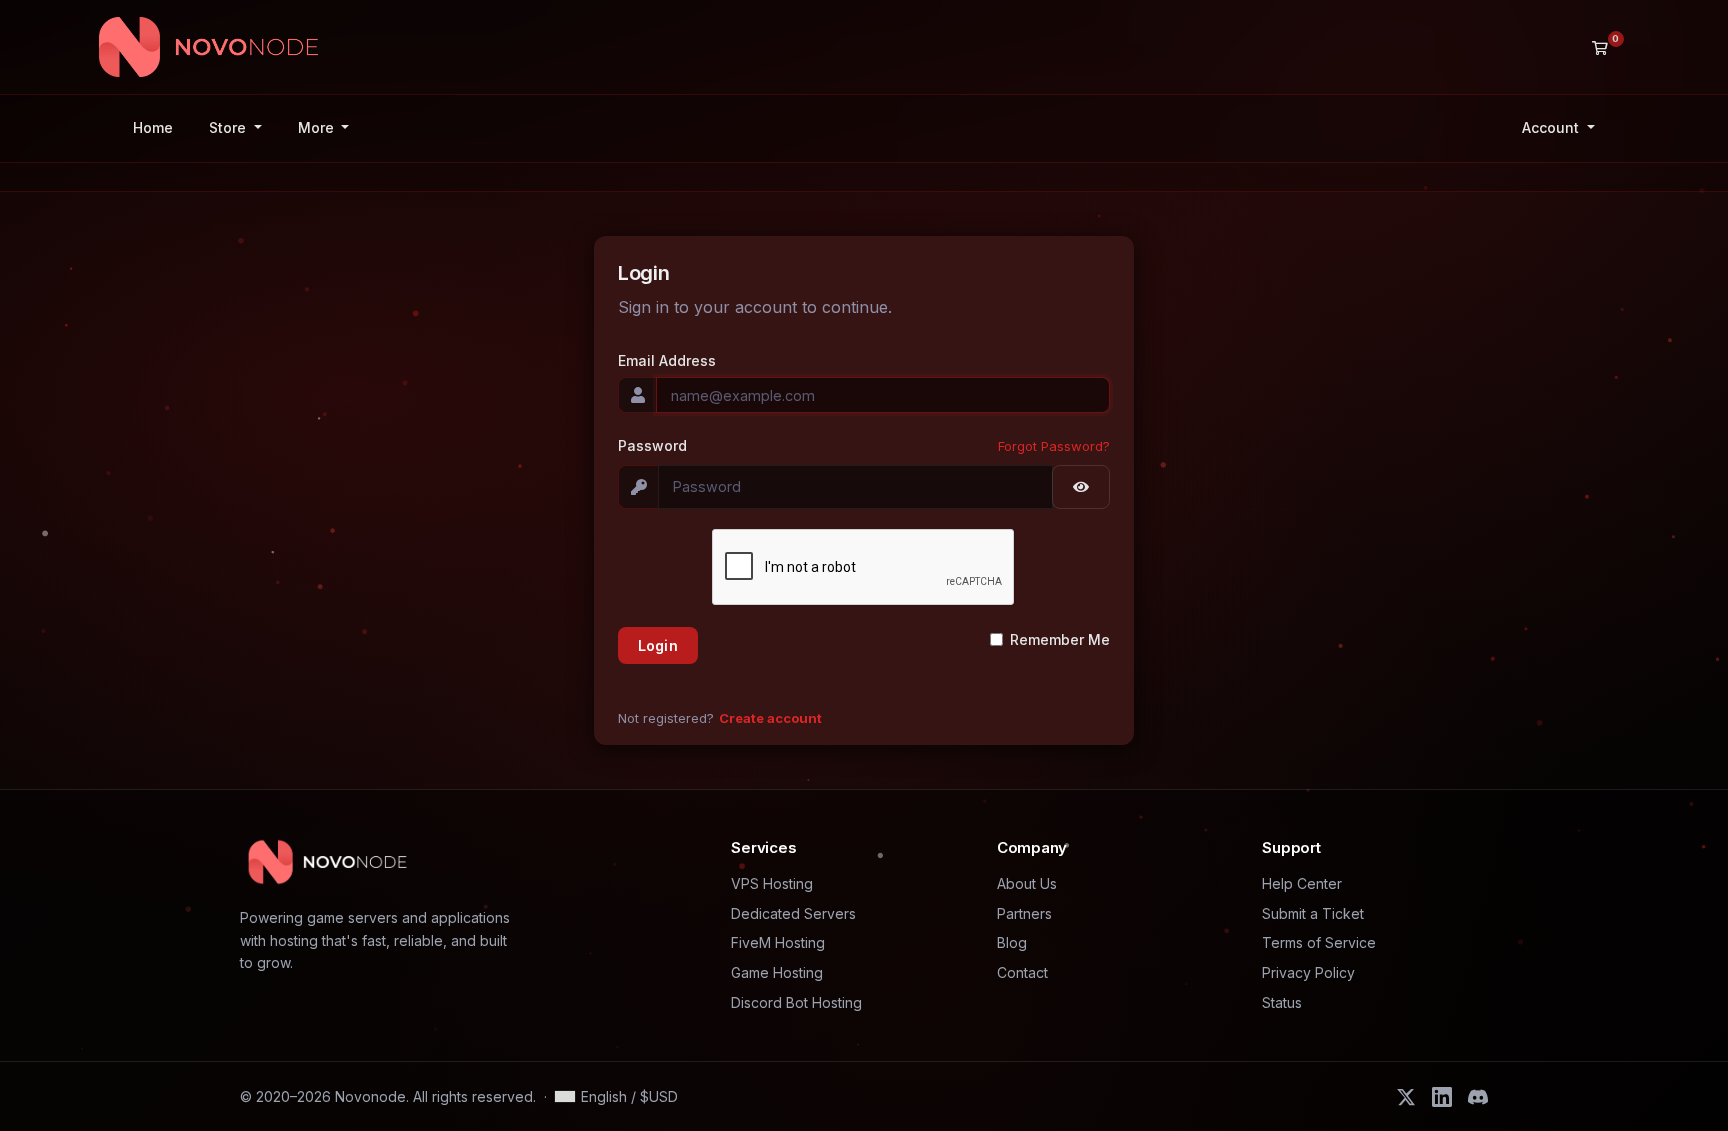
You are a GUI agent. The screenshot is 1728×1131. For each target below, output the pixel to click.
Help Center (1302, 883)
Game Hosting (777, 972)
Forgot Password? (1054, 446)
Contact (1022, 972)
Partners (1024, 913)
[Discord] (1478, 1097)
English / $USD (629, 1096)
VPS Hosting (772, 883)
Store (229, 127)
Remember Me (1060, 639)
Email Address (667, 360)
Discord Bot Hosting (796, 1002)
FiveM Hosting (778, 942)
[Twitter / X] (1406, 1097)
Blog (1012, 942)
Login (658, 645)
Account (1552, 127)
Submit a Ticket (1313, 913)
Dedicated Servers (793, 913)
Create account (770, 718)
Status (1282, 1002)
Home (153, 127)
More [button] (318, 127)
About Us (1027, 883)
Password (652, 445)
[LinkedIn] (1442, 1097)
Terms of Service (1319, 942)
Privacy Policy (1308, 972)
